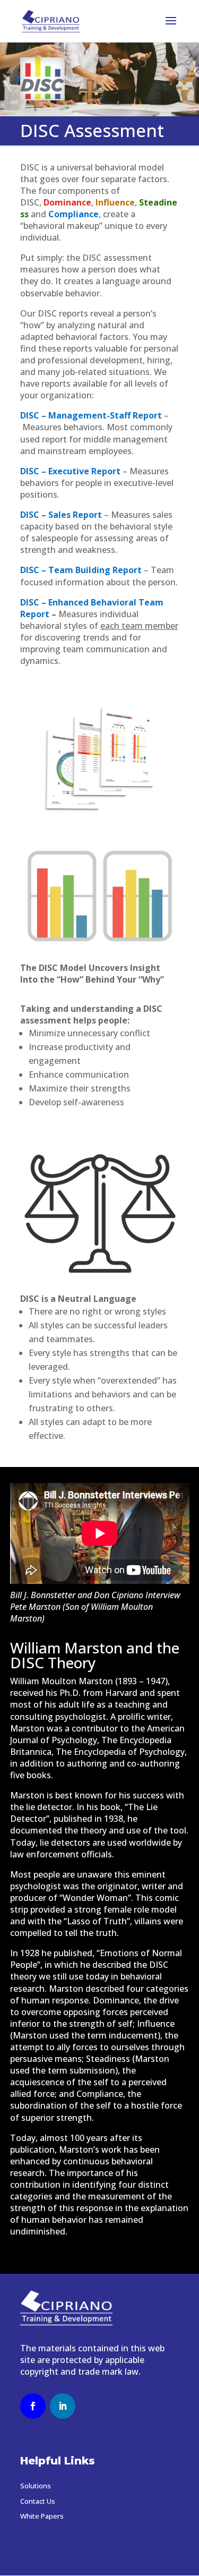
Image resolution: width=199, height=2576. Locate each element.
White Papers (42, 2516)
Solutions (36, 2486)
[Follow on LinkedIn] (63, 2406)
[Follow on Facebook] (33, 2406)
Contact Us (38, 2501)
